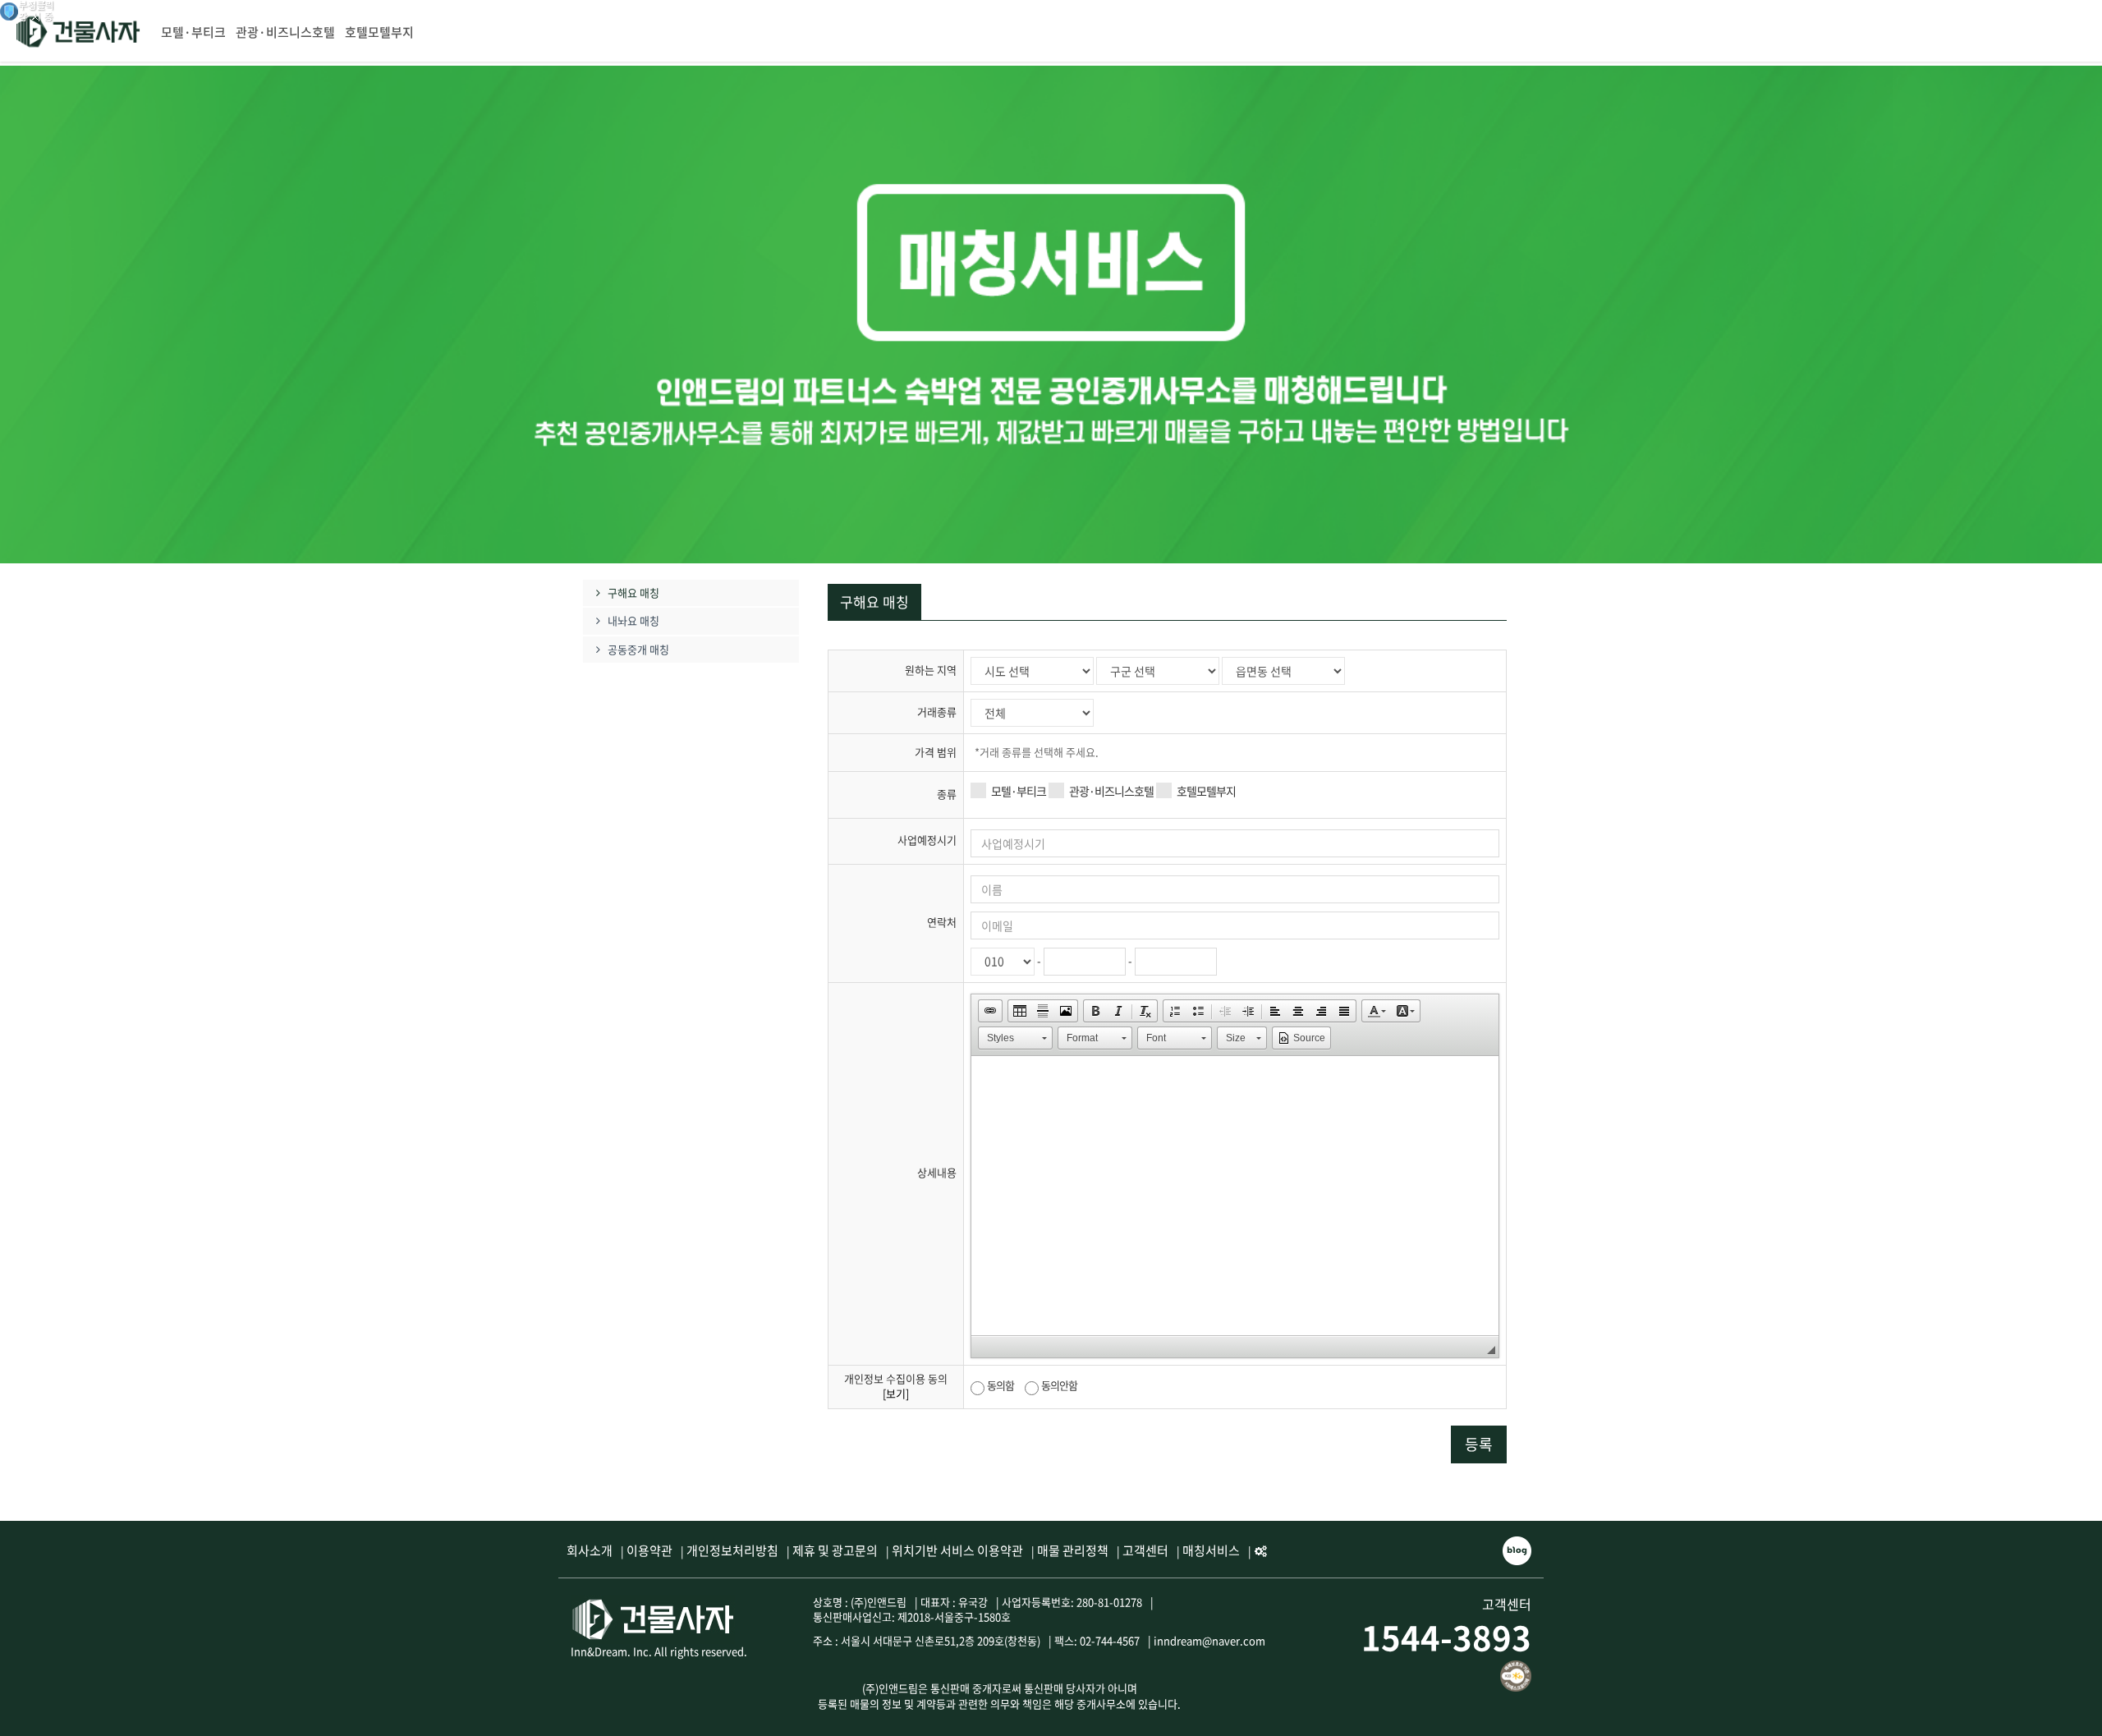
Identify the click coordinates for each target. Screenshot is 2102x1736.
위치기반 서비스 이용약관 (957, 1550)
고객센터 (1145, 1550)
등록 (1479, 1444)
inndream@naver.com (1209, 1640)
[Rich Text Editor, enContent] (1235, 1196)
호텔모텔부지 (379, 32)
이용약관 (649, 1550)
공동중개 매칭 (638, 650)
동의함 (1001, 1385)
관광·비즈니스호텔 (285, 32)
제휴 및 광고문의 (835, 1550)
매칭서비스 (1211, 1550)
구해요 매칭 (633, 593)
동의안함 (1059, 1385)
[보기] (896, 1393)
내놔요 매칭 (633, 621)
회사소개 (590, 1550)
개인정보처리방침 (732, 1550)
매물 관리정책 (1073, 1550)
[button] (990, 1011)
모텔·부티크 (193, 32)
